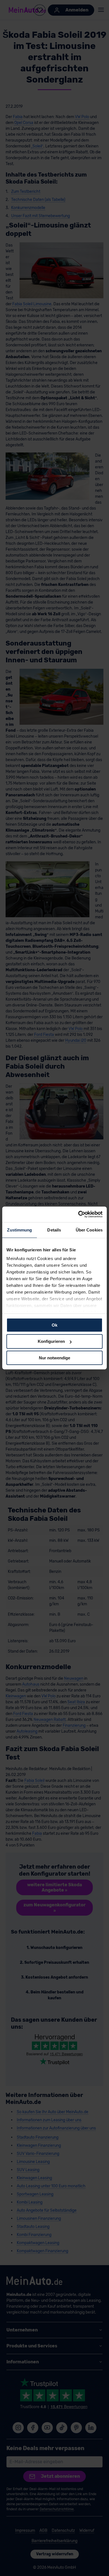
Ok (54, 1325)
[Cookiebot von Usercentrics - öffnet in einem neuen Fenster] (78, 1214)
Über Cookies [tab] (89, 1230)
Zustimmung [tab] (19, 1230)
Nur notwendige (54, 1358)
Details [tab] (54, 1230)
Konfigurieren (51, 1341)
